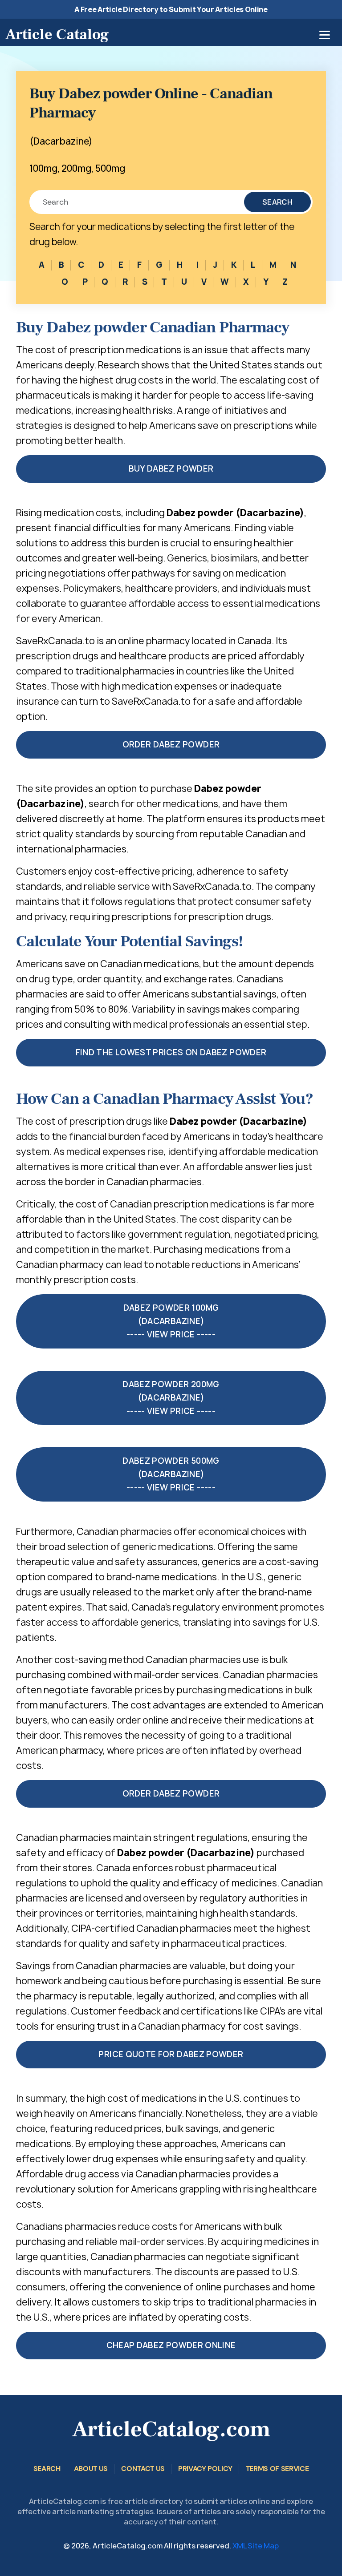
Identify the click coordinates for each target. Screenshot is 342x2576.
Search (277, 202)
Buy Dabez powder (171, 469)
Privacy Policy (205, 2469)
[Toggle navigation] (325, 35)
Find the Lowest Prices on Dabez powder (171, 1052)
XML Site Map (256, 2546)
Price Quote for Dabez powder (171, 2054)
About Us (91, 2469)
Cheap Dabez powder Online (171, 2345)
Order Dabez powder (171, 745)
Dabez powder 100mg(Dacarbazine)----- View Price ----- (171, 1321)
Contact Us (143, 2469)
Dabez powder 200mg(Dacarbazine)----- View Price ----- (171, 1398)
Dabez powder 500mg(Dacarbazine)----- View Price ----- (171, 1474)
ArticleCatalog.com (171, 2429)
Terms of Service (277, 2469)
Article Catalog (57, 34)
